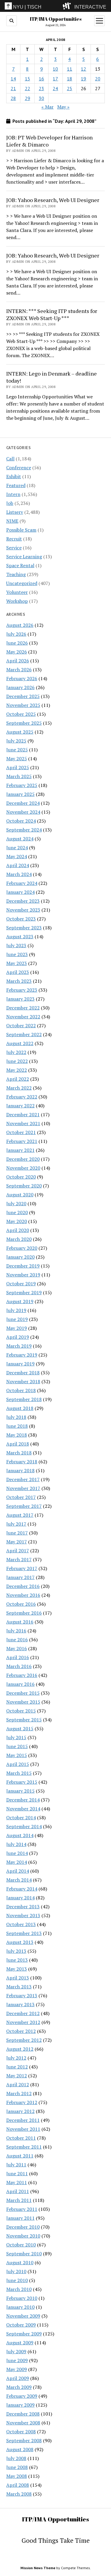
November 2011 (23, 2129)
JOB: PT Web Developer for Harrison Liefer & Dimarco (49, 141)
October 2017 (21, 1497)
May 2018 (17, 1435)
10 (55, 69)
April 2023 (18, 972)
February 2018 (22, 1462)
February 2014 (22, 1889)
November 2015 (23, 1702)
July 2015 (16, 1737)
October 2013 (21, 1924)
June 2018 (17, 1426)
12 (83, 69)
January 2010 (20, 2307)
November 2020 (23, 1168)
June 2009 (17, 2360)
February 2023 (22, 990)
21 (13, 88)
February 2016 (22, 1675)
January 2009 (20, 2405)
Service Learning (24, 556)
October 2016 (21, 1604)
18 (70, 79)
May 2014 (17, 1862)
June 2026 (17, 643)
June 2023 (17, 954)
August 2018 (20, 1408)
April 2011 (18, 2191)
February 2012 (22, 2102)
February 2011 (22, 2209)
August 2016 (20, 1622)
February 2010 (22, 2298)
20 (98, 79)
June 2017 (17, 1533)
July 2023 (16, 945)
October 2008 (21, 2432)
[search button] (12, 21)
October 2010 (21, 2245)
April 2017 (18, 1551)
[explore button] (68, 6)
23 (41, 88)
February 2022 (22, 1097)
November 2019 (23, 1275)
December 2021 (23, 1114)
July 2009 (16, 2351)
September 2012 (24, 2040)
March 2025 (19, 776)
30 (41, 98)
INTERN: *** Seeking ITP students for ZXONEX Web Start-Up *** (52, 314)
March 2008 (19, 2494)
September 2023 (24, 928)
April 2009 (18, 2378)
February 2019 (22, 1355)
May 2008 (17, 2476)
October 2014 (21, 1817)
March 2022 (19, 1088)
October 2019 (21, 1284)
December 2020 (23, 1159)
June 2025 (17, 750)
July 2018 (16, 1417)
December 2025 (23, 696)
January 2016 (20, 1684)
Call (10, 459)
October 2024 (21, 821)
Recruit (14, 539)
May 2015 (17, 1755)
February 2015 (22, 1782)
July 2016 (16, 1631)
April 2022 (18, 1079)
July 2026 (16, 634)
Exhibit (14, 476)
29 (28, 98)
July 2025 (16, 741)
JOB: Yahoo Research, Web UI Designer (53, 200)
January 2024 (20, 892)
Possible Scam (21, 530)
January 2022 (20, 1106)
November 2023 (23, 910)
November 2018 (23, 1381)
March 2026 (19, 670)
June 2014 (17, 1853)
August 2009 (20, 2343)
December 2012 (23, 2013)
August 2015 (20, 1729)
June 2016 (17, 1640)
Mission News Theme (38, 2568)
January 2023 (20, 999)
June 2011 (17, 2173)
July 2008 (16, 2458)
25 (70, 88)
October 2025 (21, 714)
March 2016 (19, 1666)
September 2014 (24, 1826)
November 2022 (23, 1017)
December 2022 (23, 1008)
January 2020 (20, 1257)
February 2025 (22, 785)
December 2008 (23, 2414)
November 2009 (23, 2316)
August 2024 (20, 839)
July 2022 (16, 1052)
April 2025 (18, 767)
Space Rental (20, 565)
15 (28, 79)
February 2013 (22, 1995)
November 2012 (23, 2022)
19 (83, 79)
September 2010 (24, 2254)
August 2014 (20, 1835)
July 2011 (16, 2165)
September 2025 (24, 723)
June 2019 (17, 1319)
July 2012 (16, 2058)
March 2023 (19, 981)
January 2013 (20, 2004)
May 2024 (17, 856)
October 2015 (21, 1711)
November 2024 (23, 812)
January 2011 (20, 2218)
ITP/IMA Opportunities (56, 19)
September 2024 (24, 830)
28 (13, 98)
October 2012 (21, 2031)
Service (14, 548)
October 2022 (21, 1025)
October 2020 (21, 1177)
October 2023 (21, 919)
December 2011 (23, 2120)
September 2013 (24, 1933)
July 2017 (16, 1524)
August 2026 (20, 625)
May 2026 (17, 652)
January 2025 (20, 794)
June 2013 (17, 1960)
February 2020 (22, 1248)
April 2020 (18, 1230)
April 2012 (18, 2084)
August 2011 (20, 2156)
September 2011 (24, 2147)
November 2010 (23, 2236)
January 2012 (20, 2111)
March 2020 (19, 1239)
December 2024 (23, 803)
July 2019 (16, 1310)
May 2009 (17, 2369)
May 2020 (17, 1221)
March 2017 (19, 1559)
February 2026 (22, 678)
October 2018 (21, 1390)
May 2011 (17, 2182)
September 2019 (24, 1292)
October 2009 (21, 2325)
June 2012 (17, 2067)
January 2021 (20, 1150)
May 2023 (17, 963)
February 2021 (22, 1141)
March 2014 (19, 1880)
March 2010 (19, 2289)
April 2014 (18, 1871)
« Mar (48, 107)
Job (10, 503)
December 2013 (23, 1906)
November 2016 (23, 1595)
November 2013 (23, 1915)
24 (55, 88)
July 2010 (16, 2271)
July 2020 (16, 1203)
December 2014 (23, 1800)
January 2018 (20, 1470)
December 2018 (23, 1373)
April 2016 (18, 1657)
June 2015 (17, 1746)
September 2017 (24, 1506)
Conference (19, 468)
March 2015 (19, 1773)
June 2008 (17, 2467)
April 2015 (18, 1764)
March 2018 (19, 1453)
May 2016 (17, 1648)
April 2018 (18, 1444)
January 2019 (20, 1364)
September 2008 (24, 2440)
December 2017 (23, 1479)
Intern (13, 494)
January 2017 (20, 1577)
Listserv (15, 512)
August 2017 (20, 1515)
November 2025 (23, 705)
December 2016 (23, 1586)
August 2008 (20, 2449)
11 (70, 69)
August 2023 (20, 936)
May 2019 (17, 1328)
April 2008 (18, 2485)
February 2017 (22, 1568)
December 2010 (23, 2227)
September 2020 (24, 1186)
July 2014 (16, 1844)
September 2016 (24, 1613)
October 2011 (21, 2138)
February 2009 (22, 2396)
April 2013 (18, 1978)
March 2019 (19, 1346)
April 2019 (18, 1337)
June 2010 (17, 2280)
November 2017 (23, 1488)
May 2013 (17, 1969)
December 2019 (23, 1266)
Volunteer (17, 592)
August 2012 (20, 2049)
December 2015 (23, 1693)
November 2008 (23, 2423)
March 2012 (19, 2093)
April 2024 (18, 865)
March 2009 (19, 2387)
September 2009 (24, 2334)
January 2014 (20, 1898)
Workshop (17, 601)
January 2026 (20, 687)
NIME (12, 521)
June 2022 (17, 1061)
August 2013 (20, 1942)
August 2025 (20, 732)
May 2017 (17, 1542)
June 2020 (17, 1212)
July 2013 (16, 1951)
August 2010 (20, 2262)
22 (28, 88)
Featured (16, 485)
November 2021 (23, 1123)
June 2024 (17, 847)
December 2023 (23, 901)
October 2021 (21, 1132)
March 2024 (19, 874)
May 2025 (17, 759)
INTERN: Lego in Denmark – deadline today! (52, 377)
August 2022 (20, 1043)
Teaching (16, 574)
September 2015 (24, 1720)
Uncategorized (22, 583)
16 (41, 79)
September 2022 (24, 1034)
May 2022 (17, 1070)
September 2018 (24, 1399)
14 (13, 79)
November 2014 (23, 1809)
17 (55, 79)
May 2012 (17, 2076)
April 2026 (18, 661)
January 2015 (20, 1791)
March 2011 (19, 2200)
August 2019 (20, 1301)
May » (63, 107)
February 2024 (22, 883)
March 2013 (19, 1987)
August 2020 (20, 1195)
